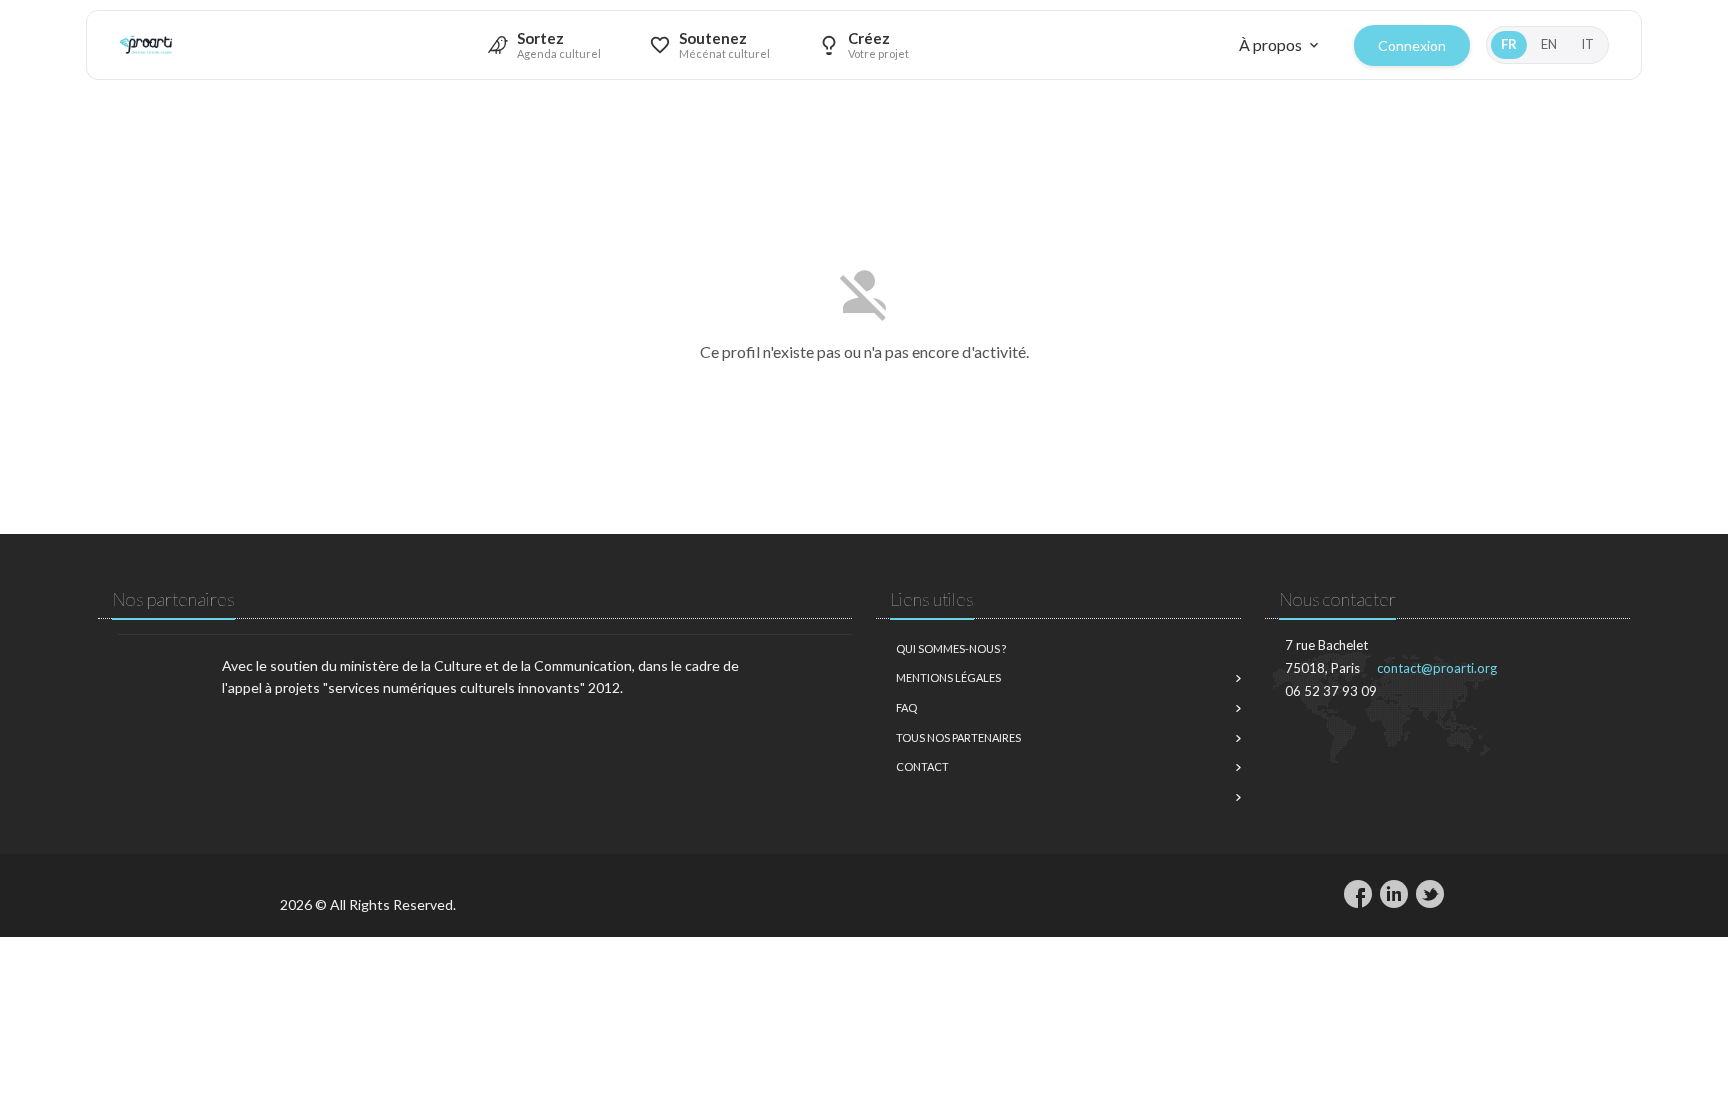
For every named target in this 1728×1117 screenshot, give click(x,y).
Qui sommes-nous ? (951, 648)
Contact (922, 766)
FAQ (906, 707)
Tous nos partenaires (958, 737)
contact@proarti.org (1437, 668)
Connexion (1412, 45)
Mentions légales (948, 677)
